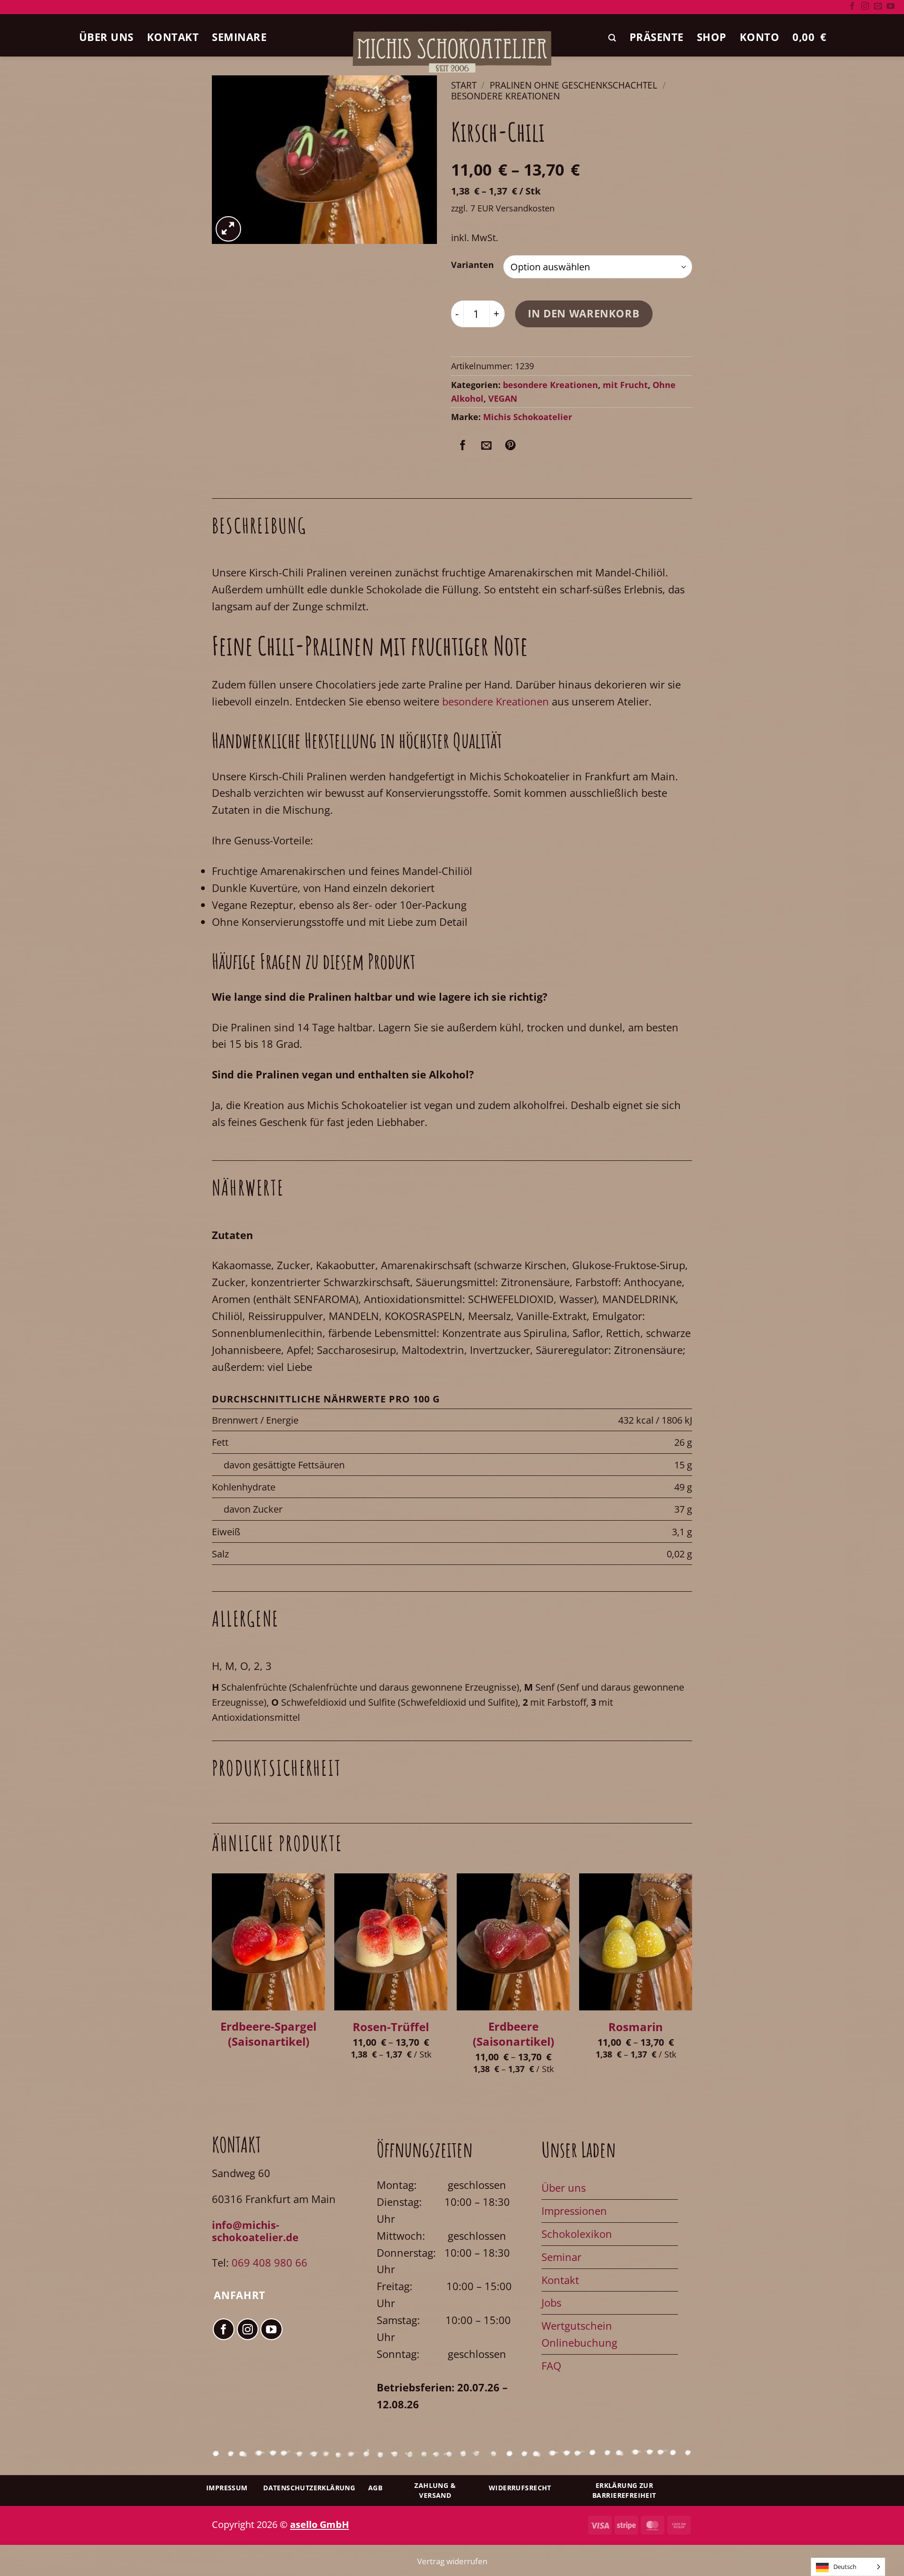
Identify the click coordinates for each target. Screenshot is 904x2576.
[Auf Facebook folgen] (852, 7)
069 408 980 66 (270, 2263)
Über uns (106, 37)
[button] (612, 38)
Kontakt (173, 37)
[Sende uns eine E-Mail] (878, 7)
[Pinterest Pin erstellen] (510, 446)
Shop (712, 37)
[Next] (692, 1985)
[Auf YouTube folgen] (891, 7)
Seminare (239, 37)
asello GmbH (319, 2524)
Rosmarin (636, 2027)
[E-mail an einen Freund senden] (486, 446)
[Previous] (212, 1985)
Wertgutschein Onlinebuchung (579, 2334)
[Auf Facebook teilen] (463, 446)
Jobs (551, 2303)
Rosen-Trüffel (391, 2027)
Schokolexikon (577, 2234)
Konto (760, 37)
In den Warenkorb (584, 313)
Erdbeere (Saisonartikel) (513, 2034)
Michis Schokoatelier (528, 417)
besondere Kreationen (505, 96)
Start (464, 85)
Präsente (657, 37)
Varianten (472, 265)
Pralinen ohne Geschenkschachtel (573, 85)
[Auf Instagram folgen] (865, 7)
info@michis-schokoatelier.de (255, 2231)
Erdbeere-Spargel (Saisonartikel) (268, 2034)
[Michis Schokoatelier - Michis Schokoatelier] (452, 52)
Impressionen (574, 2211)
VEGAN (503, 398)
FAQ (551, 2366)
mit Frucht (625, 385)
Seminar (561, 2257)
